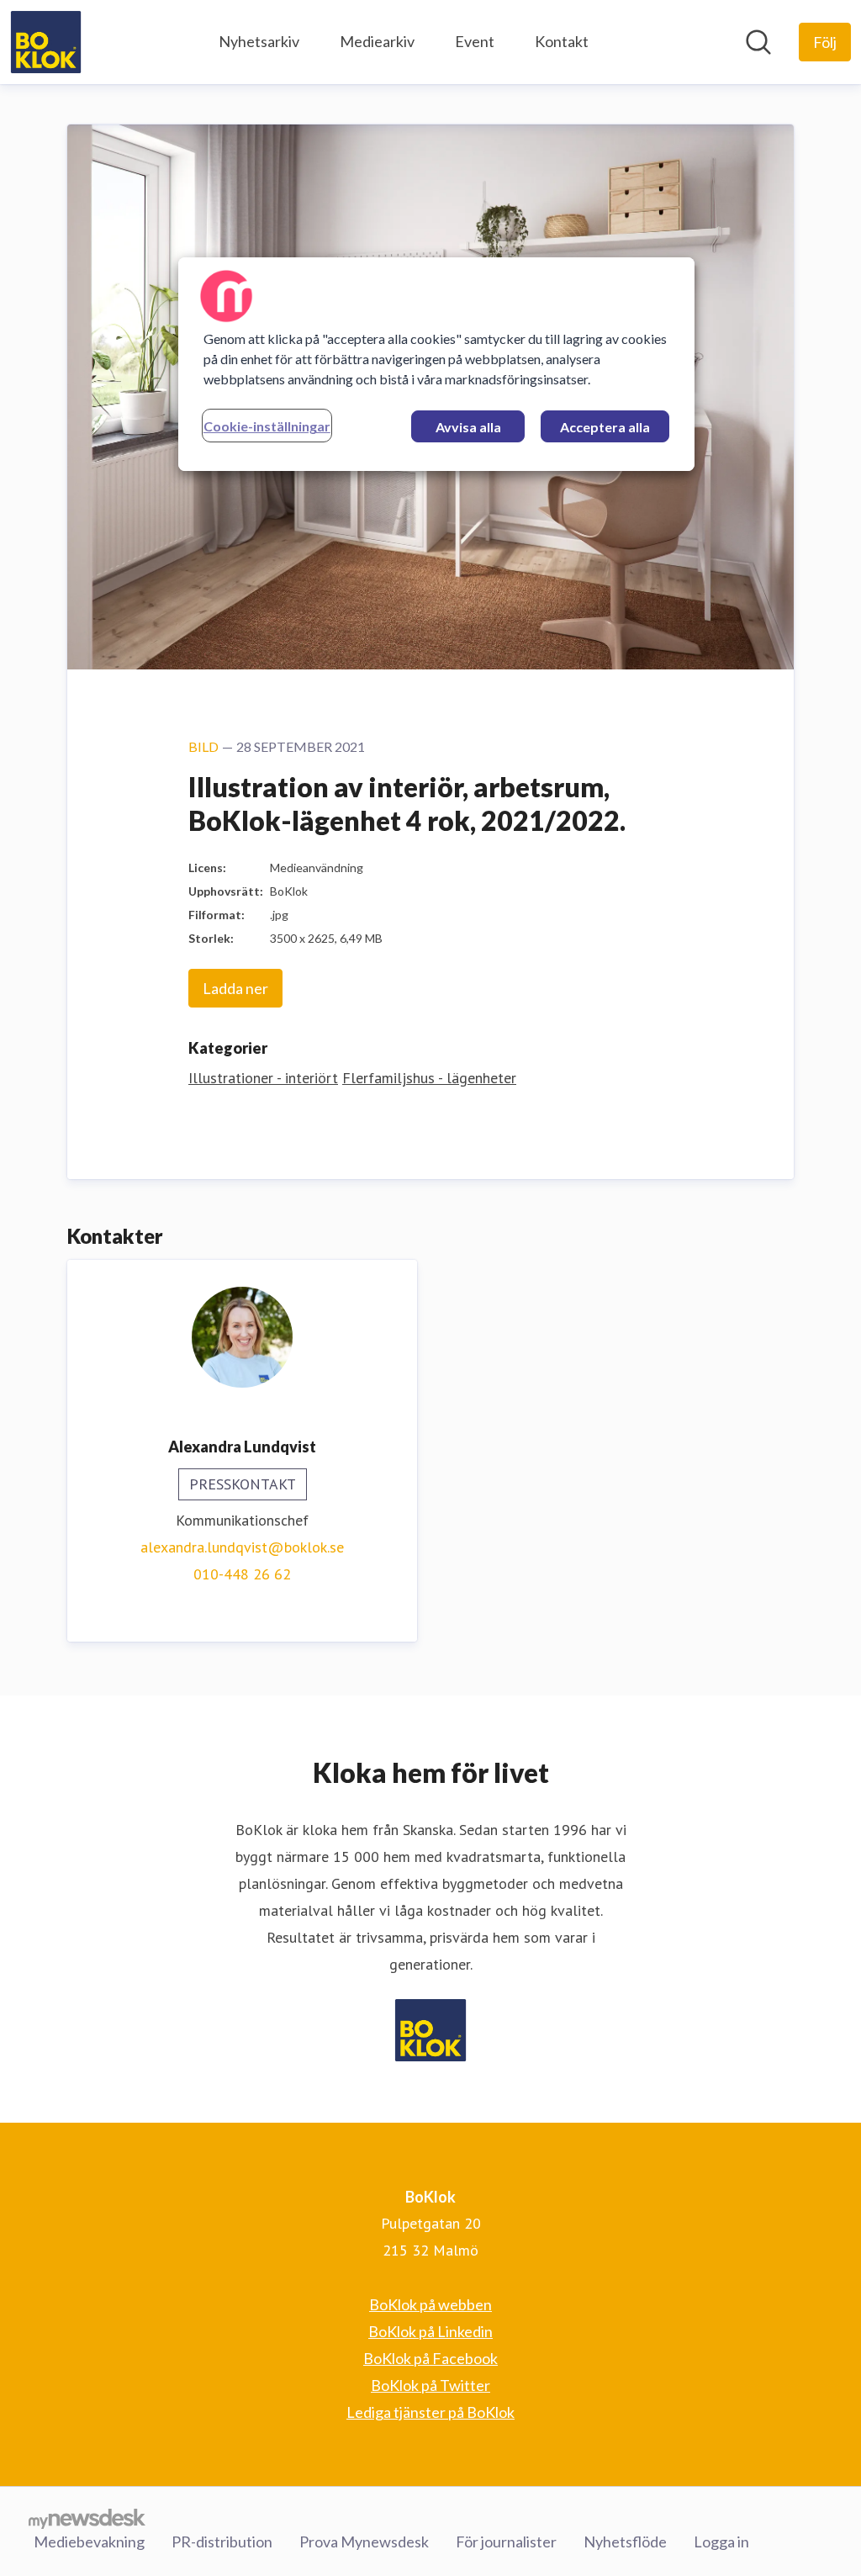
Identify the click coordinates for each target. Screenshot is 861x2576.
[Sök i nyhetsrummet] (758, 42)
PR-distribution (222, 2542)
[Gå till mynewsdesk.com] (87, 2518)
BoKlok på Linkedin (430, 2331)
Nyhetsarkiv (259, 41)
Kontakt (562, 41)
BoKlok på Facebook (430, 2358)
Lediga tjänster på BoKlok (430, 2412)
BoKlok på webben (430, 2304)
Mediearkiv (377, 41)
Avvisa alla (468, 427)
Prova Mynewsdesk (364, 2542)
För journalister (506, 2542)
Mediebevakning (89, 2542)
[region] (436, 364)
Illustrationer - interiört (263, 1078)
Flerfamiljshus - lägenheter (429, 1078)
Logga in (721, 2542)
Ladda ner (235, 988)
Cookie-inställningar (267, 426)
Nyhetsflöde (625, 2542)
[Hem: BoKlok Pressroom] (46, 42)
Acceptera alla (605, 427)
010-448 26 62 (242, 1574)
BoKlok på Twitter (430, 2385)
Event (475, 41)
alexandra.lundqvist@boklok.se (242, 1547)
